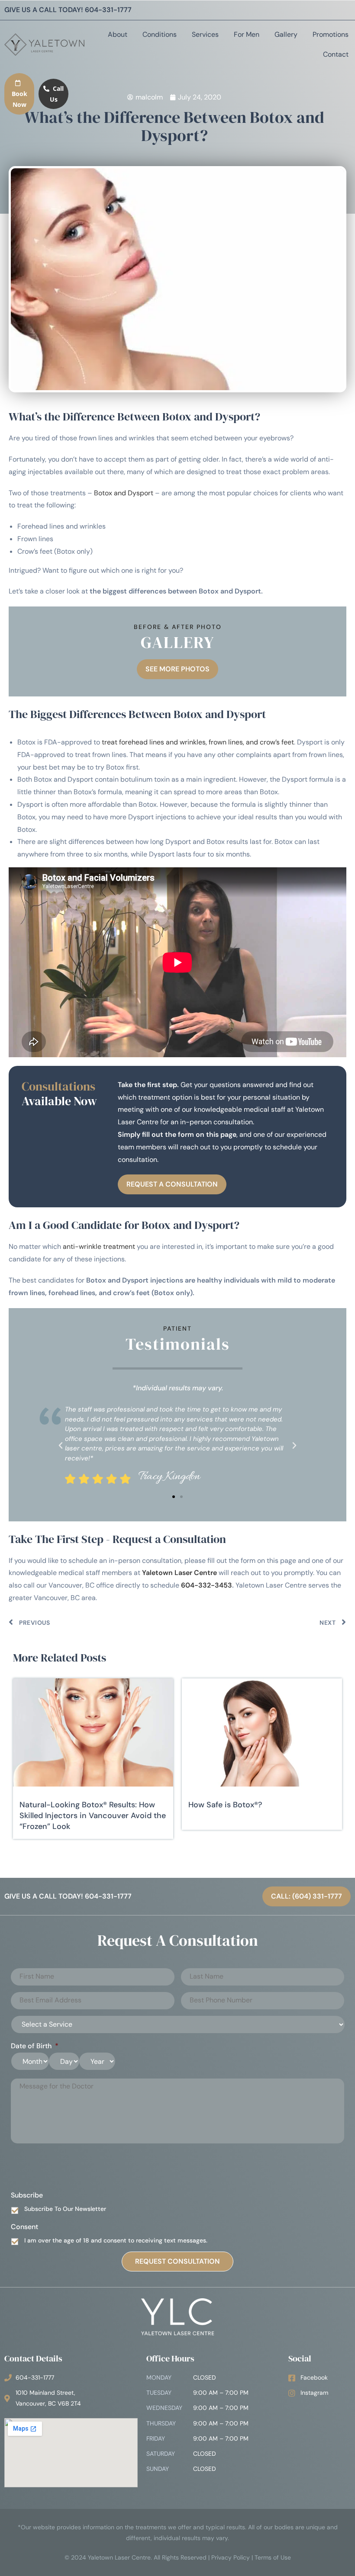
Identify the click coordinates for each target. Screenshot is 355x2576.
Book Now (19, 99)
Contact (336, 54)
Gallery (286, 34)
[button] (61, 1446)
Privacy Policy (231, 2557)
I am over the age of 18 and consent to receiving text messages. (116, 2240)
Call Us (57, 94)
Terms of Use (273, 2557)
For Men (247, 34)
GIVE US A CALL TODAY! (68, 10)
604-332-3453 (207, 1585)
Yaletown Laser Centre (179, 1573)
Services (205, 34)
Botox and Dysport (124, 493)
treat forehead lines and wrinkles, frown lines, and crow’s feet (198, 742)
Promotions (331, 34)
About (118, 34)
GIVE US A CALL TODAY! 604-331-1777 (68, 1896)
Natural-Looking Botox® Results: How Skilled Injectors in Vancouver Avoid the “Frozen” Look (93, 1816)
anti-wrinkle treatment (99, 1246)
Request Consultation (177, 2261)
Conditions (160, 34)
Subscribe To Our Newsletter (65, 2209)
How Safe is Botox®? (225, 1805)
